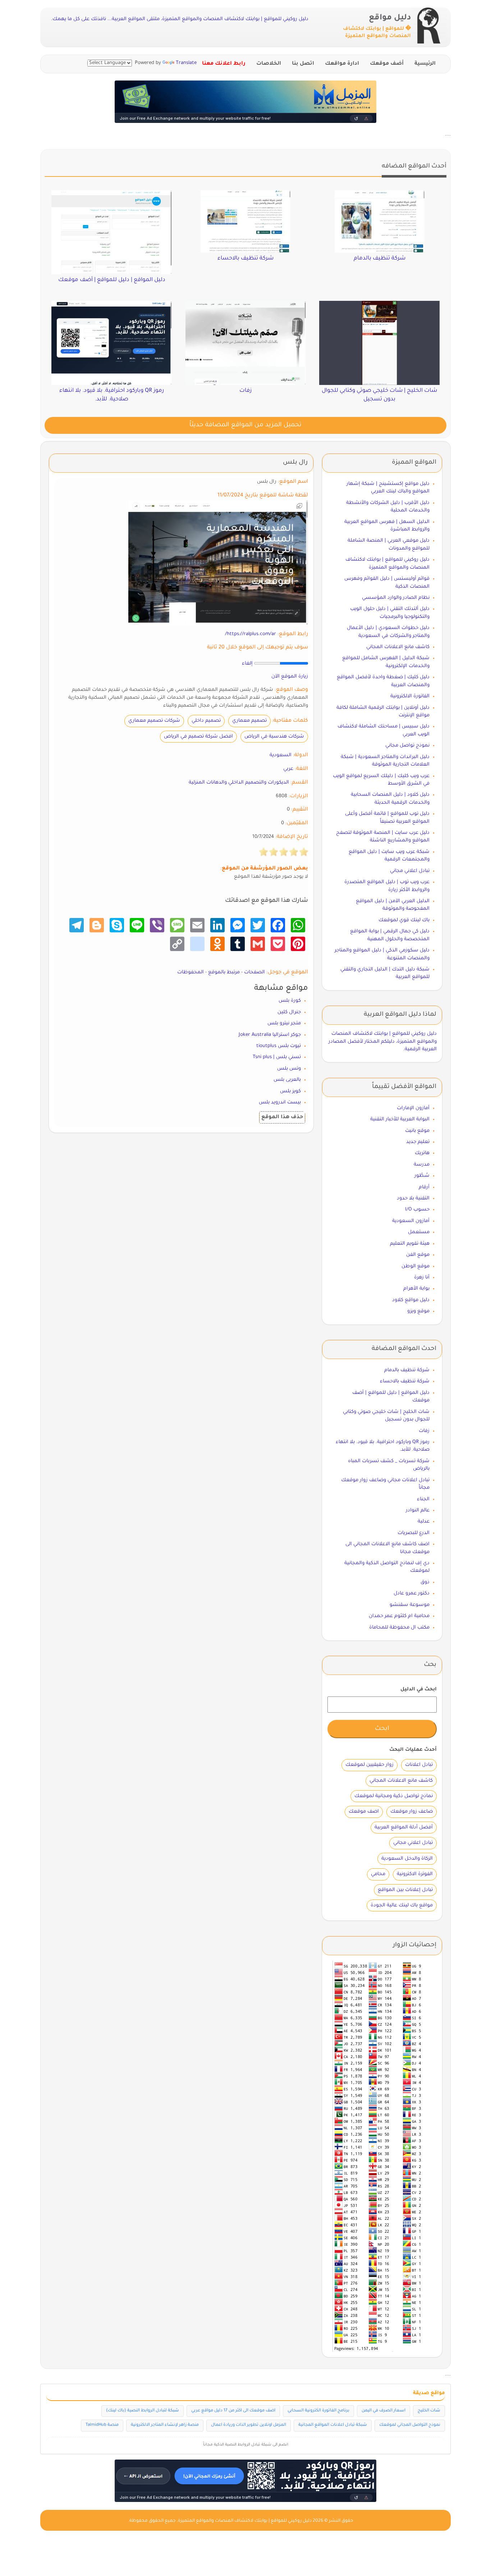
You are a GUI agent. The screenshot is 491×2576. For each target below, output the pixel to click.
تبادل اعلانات (419, 1765)
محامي (378, 1874)
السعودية (281, 755)
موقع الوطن (416, 1266)
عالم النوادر (418, 1510)
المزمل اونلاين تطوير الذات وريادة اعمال (249, 2425)
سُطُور (422, 1176)
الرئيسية (425, 64)
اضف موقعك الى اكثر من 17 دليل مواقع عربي (233, 2411)
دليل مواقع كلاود (411, 1300)
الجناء (423, 1499)
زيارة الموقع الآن (290, 677)
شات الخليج (429, 2411)
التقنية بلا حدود (413, 1199)
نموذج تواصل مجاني (407, 746)
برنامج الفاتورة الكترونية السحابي (318, 2411)
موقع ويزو (418, 1311)
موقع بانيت (417, 1131)
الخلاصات (269, 64)
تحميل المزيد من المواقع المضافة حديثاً (245, 425)
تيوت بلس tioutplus (279, 1046)
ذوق (425, 1582)
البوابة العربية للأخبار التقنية (400, 1119)
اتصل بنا (303, 64)
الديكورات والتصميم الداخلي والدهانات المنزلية (239, 783)
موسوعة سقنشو (410, 1605)
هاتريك (422, 1153)
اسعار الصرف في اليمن (384, 2411)
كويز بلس (290, 1091)
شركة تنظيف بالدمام (407, 1370)
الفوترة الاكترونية (415, 1874)
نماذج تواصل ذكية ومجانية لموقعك (394, 1796)
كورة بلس (290, 1001)
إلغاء (247, 664)
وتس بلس (289, 1069)
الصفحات (254, 972)
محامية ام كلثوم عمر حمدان (399, 1616)
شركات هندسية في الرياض (274, 737)
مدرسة (422, 1165)
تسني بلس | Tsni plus (277, 1057)
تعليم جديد (418, 1142)
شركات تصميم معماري (154, 721)
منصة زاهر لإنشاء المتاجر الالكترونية (165, 2425)
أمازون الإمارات (413, 1108)
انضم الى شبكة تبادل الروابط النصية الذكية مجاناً (246, 2445)
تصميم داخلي (206, 721)
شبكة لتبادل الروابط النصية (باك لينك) (143, 2411)
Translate (186, 63)
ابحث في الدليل (419, 1689)
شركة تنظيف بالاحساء (405, 1381)
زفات (424, 1431)
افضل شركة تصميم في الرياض (198, 737)
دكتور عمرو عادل (412, 1594)
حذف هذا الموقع (282, 1117)
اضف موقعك (364, 1812)
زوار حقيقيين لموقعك (370, 1765)
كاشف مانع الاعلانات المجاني (398, 647)
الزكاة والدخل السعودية (407, 1859)
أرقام (424, 1187)
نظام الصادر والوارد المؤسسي (396, 598)
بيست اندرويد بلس (280, 1103)
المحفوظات (191, 972)
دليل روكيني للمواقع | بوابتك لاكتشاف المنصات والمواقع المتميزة (245, 2521)
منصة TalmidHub (102, 2425)
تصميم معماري (249, 721)
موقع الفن (418, 1255)
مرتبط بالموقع (224, 972)
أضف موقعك (387, 64)
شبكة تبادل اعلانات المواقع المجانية (333, 2425)
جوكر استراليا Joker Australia (270, 1035)
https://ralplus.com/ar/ (251, 634)
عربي (288, 769)
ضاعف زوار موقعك (412, 1812)
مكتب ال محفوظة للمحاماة (399, 1628)
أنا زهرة (422, 1278)
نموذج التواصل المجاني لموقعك (410, 2425)
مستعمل (419, 1232)
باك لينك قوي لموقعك (404, 920)
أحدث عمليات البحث (413, 1750)
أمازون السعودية (411, 1221)
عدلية (424, 1522)
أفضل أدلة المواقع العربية (404, 1827)
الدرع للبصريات (414, 1533)
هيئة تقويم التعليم (410, 1244)
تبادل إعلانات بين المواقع (405, 1890)
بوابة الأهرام (416, 1289)
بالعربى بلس (287, 1080)
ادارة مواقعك (342, 64)
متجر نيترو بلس (284, 1023)
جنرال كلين (289, 1012)
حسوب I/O (417, 1210)
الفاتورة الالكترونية (410, 696)
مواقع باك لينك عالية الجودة (402, 1905)
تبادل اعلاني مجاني (410, 871)
